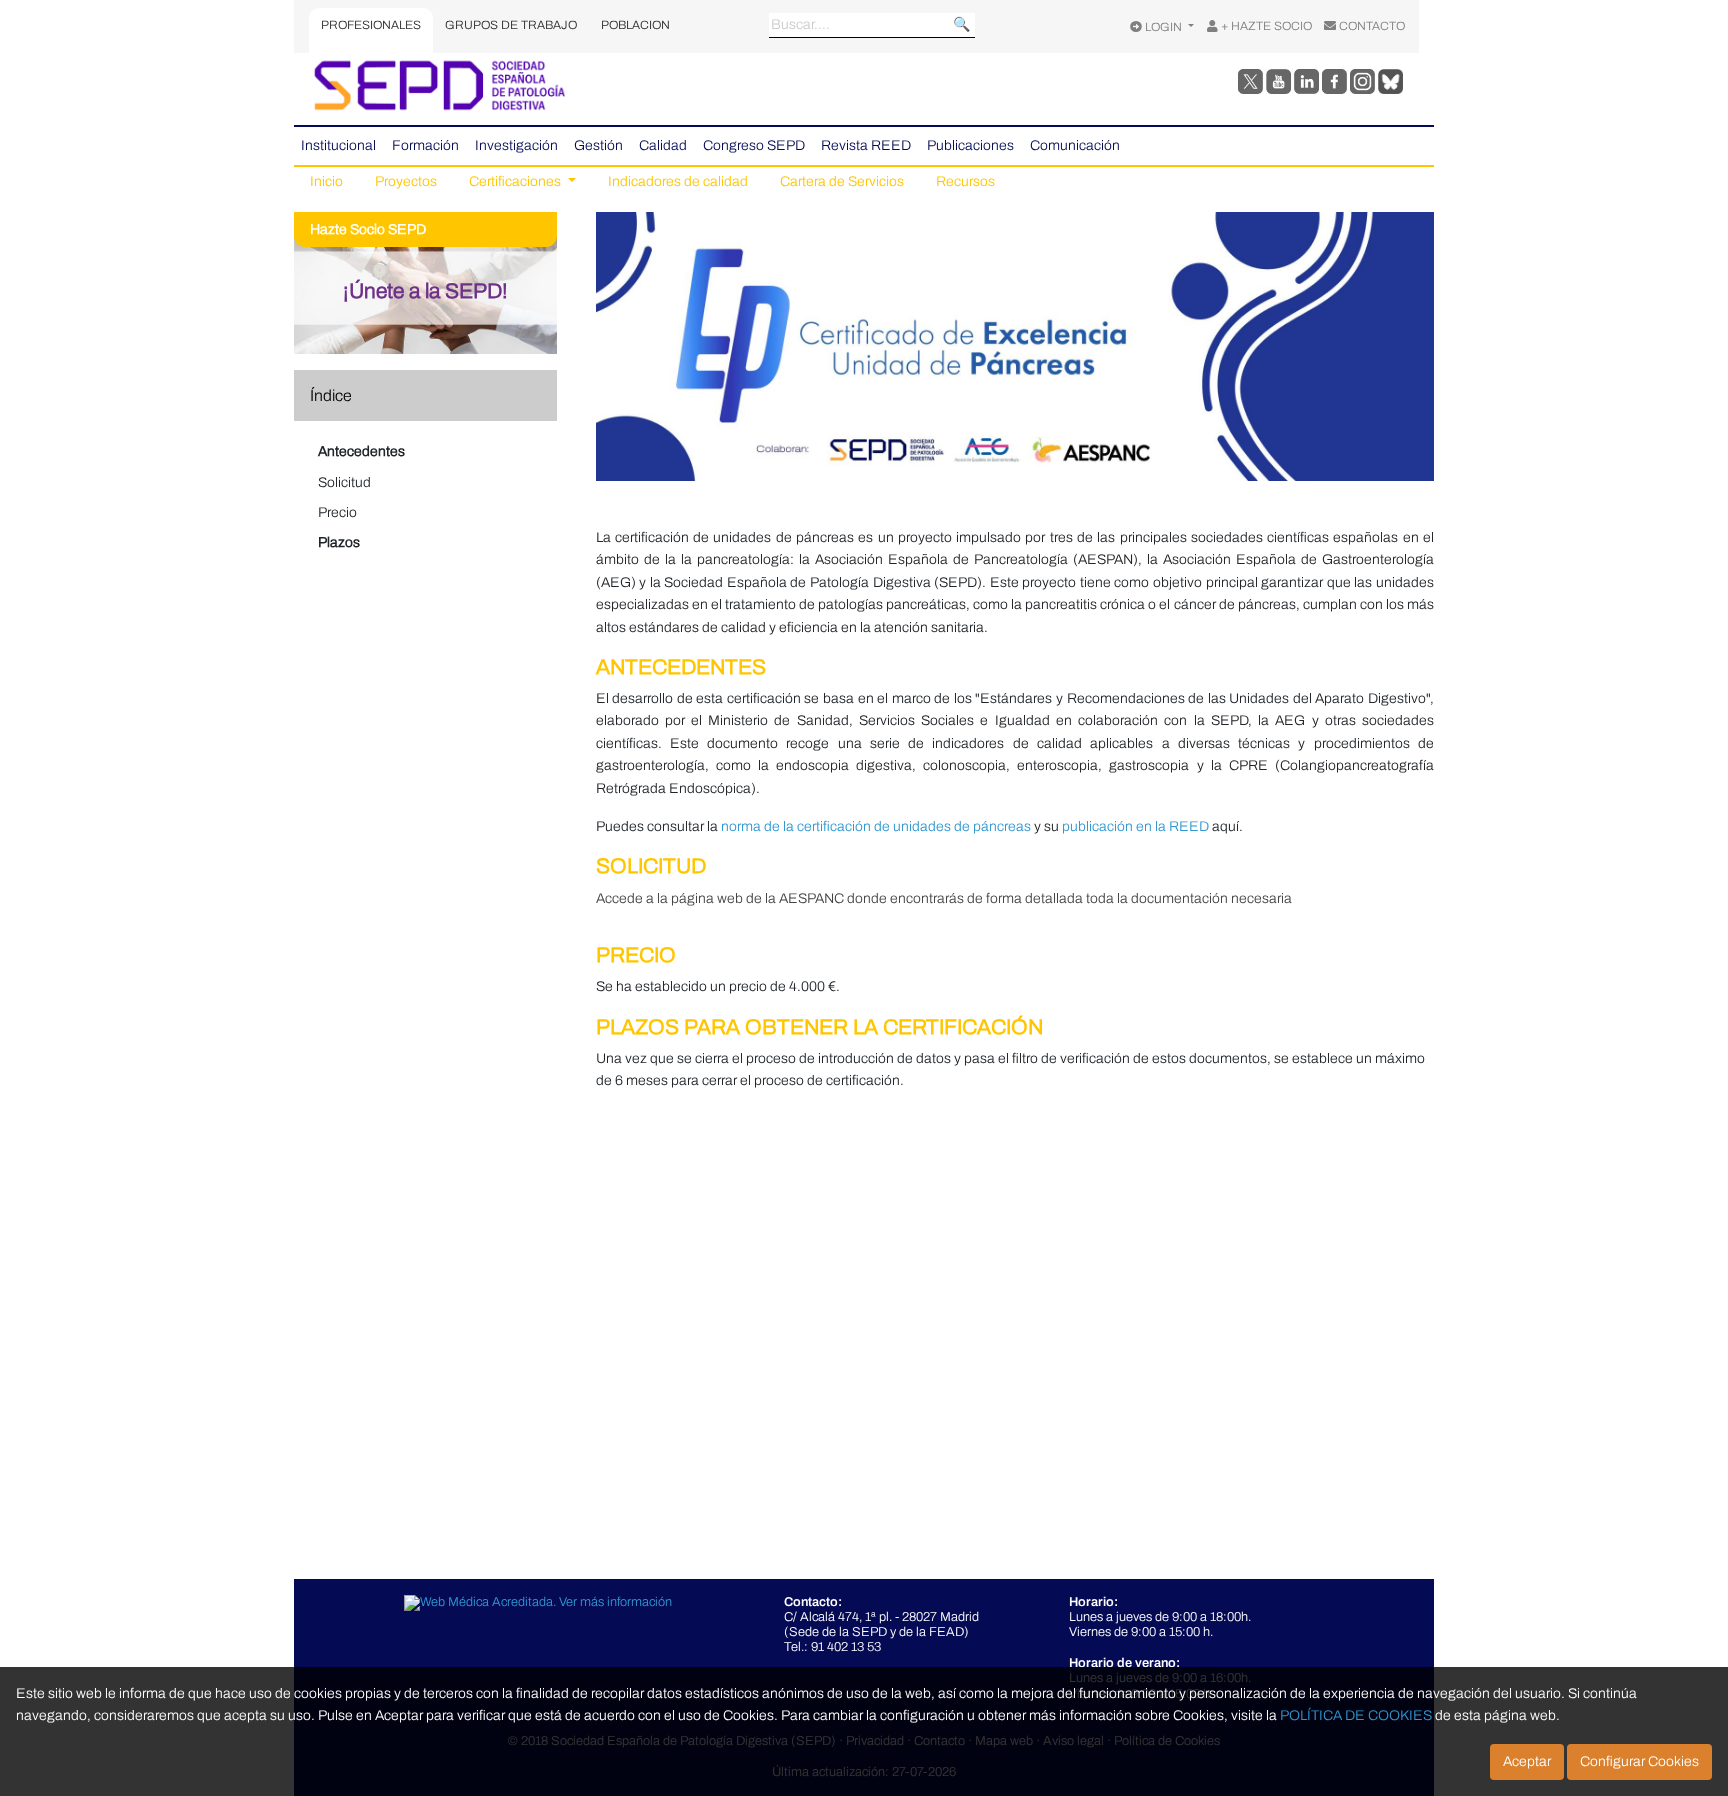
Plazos (339, 542)
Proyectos (406, 181)
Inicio (326, 181)
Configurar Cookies (1639, 1761)
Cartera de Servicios (842, 181)
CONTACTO (1370, 26)
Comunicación (1075, 145)
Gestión (598, 145)
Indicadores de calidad (678, 181)
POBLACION (635, 25)
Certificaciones (516, 181)
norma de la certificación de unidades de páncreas (876, 826)
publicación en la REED (1135, 826)
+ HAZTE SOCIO (1265, 26)
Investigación (516, 145)
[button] (433, 395)
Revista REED (866, 145)
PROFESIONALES (371, 25)
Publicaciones (970, 145)
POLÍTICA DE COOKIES (1356, 1715)
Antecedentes (361, 451)
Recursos (965, 181)
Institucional (338, 145)
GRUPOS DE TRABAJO (511, 25)
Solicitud (344, 482)
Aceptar (1527, 1761)
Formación (425, 145)
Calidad (663, 145)
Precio (337, 512)
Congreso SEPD (754, 145)
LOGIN (1163, 27)
